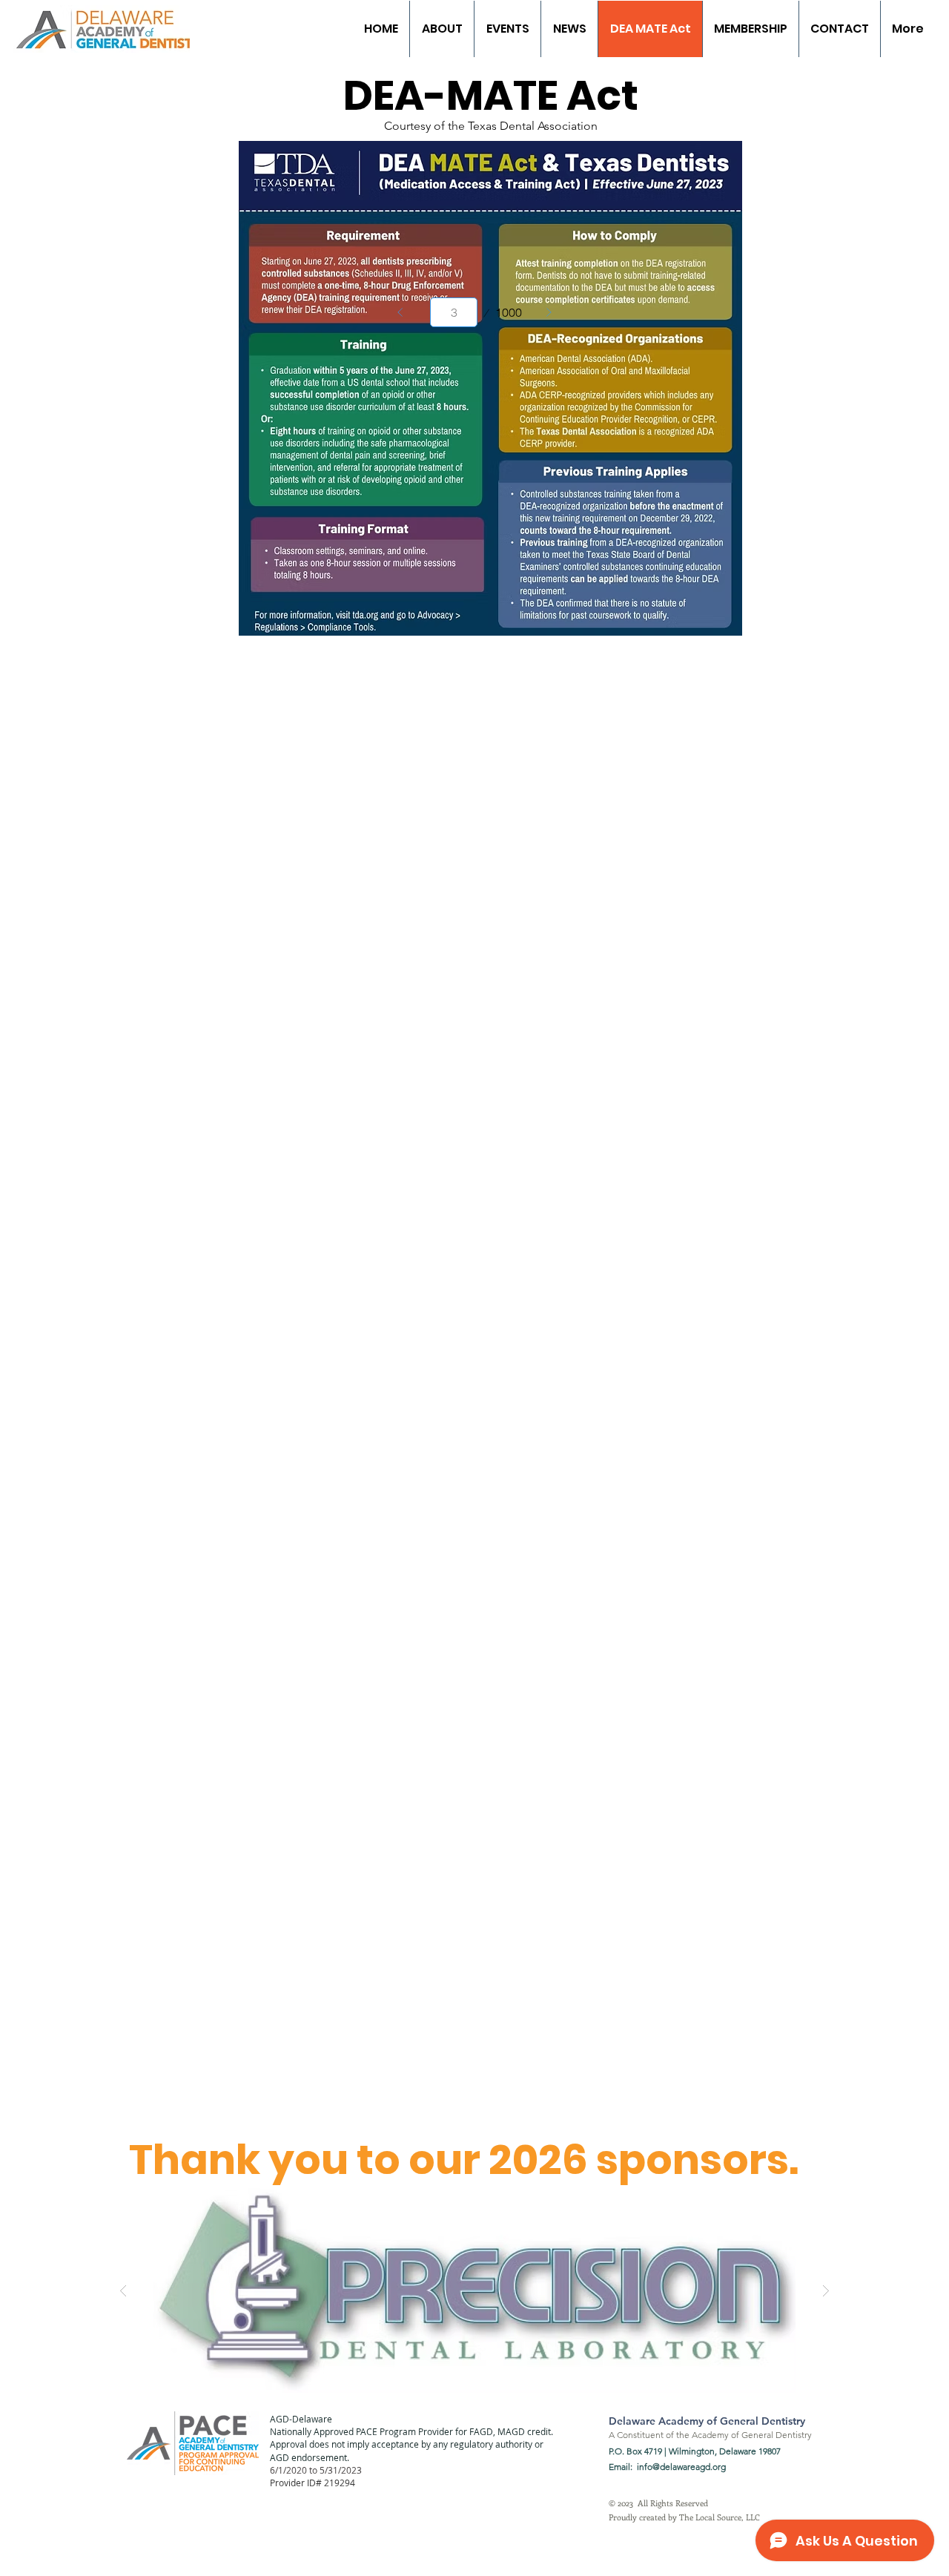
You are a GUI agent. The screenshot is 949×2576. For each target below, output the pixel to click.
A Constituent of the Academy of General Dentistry (710, 2435)
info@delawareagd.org (681, 2467)
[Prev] (400, 312)
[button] (474, 2290)
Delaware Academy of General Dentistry (707, 2421)
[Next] (549, 312)
